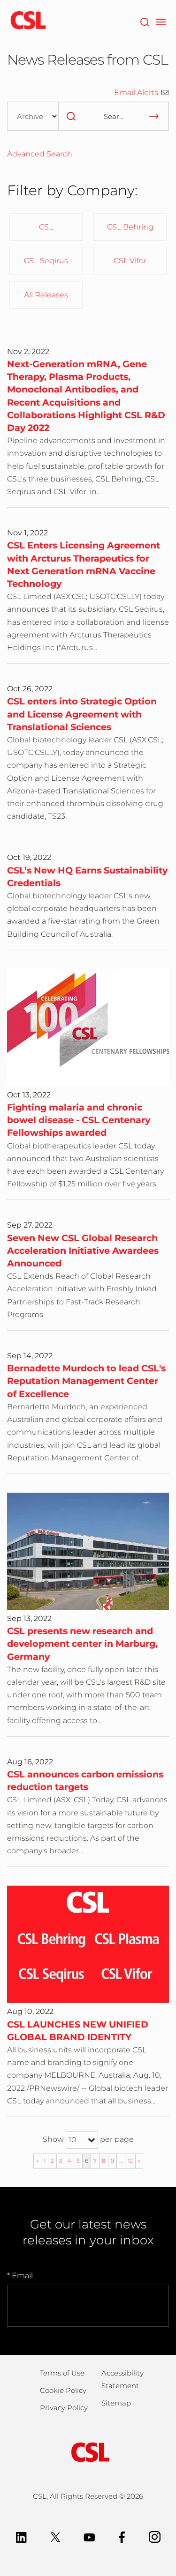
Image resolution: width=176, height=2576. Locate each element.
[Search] (144, 21)
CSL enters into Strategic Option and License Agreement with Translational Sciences (82, 714)
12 (130, 2161)
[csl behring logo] (88, 2451)
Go (154, 116)
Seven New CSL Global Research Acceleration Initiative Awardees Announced (83, 1251)
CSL (46, 227)
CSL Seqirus (46, 261)
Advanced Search (40, 154)
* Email (20, 2276)
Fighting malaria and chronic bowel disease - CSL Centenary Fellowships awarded (79, 1120)
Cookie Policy (63, 2390)
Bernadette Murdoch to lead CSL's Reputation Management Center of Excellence (86, 1381)
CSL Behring (130, 227)
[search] (71, 116)
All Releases (46, 295)
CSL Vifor (130, 261)
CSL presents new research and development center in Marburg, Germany (82, 1643)
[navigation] (161, 21)
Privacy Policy (64, 2408)
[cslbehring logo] (28, 21)
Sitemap (116, 2403)
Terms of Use (62, 2373)
